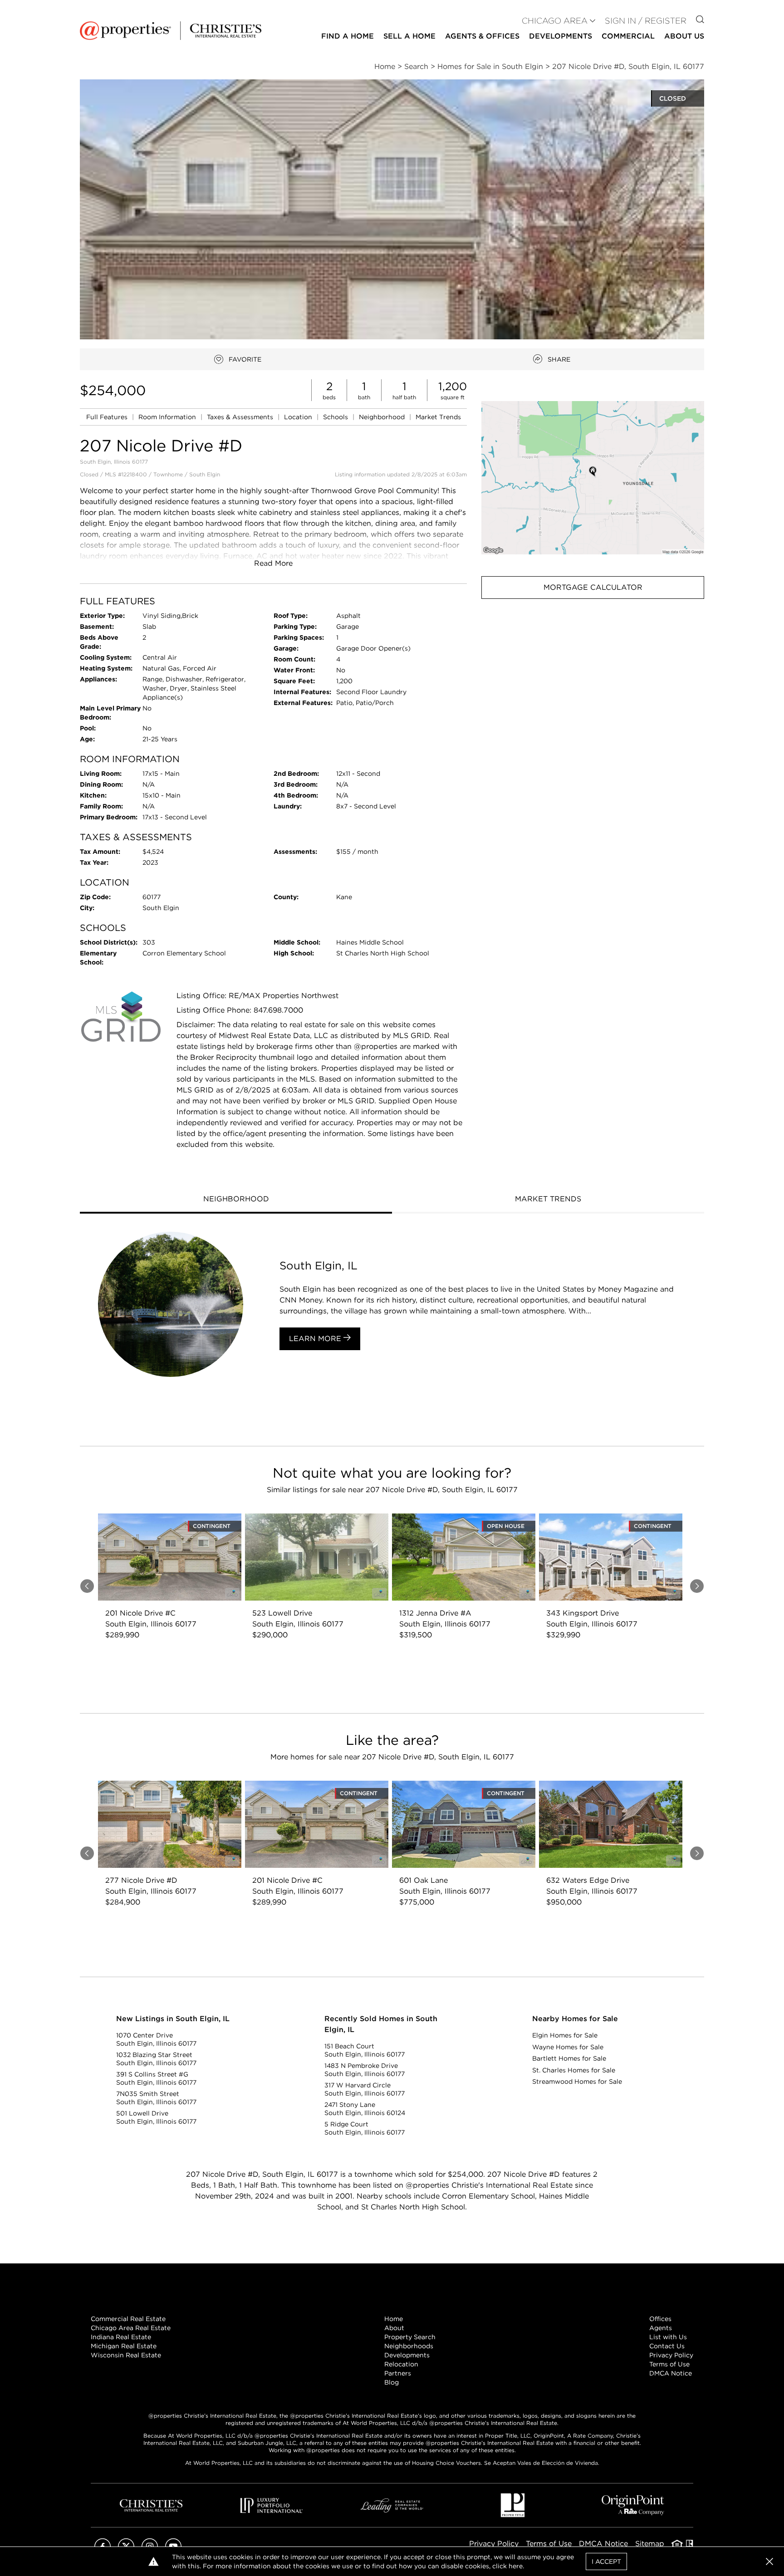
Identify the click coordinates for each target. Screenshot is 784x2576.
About (394, 2328)
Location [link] (299, 417)
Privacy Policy (671, 2355)
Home (394, 2319)
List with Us (668, 2337)
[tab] (236, 1200)
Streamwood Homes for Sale (577, 2081)
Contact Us (667, 2346)
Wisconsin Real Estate (126, 2355)
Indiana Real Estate (121, 2337)
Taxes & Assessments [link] (241, 417)
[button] (593, 477)
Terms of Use (669, 2364)
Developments (561, 36)
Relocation (401, 2364)
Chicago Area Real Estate (131, 2328)
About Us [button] (684, 36)
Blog (392, 2382)
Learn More (316, 1339)
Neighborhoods (409, 2346)
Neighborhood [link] (383, 417)
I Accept (606, 2561)
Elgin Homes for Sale (565, 2035)
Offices (660, 2319)
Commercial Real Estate (128, 2319)
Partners (398, 2373)
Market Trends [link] (438, 417)
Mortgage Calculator (593, 587)
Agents (661, 2328)
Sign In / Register (646, 21)
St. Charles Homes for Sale (574, 2070)
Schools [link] (336, 417)
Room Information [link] (168, 417)
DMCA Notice (671, 2373)
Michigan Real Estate (124, 2346)
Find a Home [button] (348, 36)
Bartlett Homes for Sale (569, 2058)
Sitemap (650, 2544)
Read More (273, 563)
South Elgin (205, 474)
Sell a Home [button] (409, 36)
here (516, 2566)
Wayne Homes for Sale (568, 2047)
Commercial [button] (628, 36)
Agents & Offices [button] (482, 36)
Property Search (410, 2337)
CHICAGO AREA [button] (555, 21)
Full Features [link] (108, 417)
